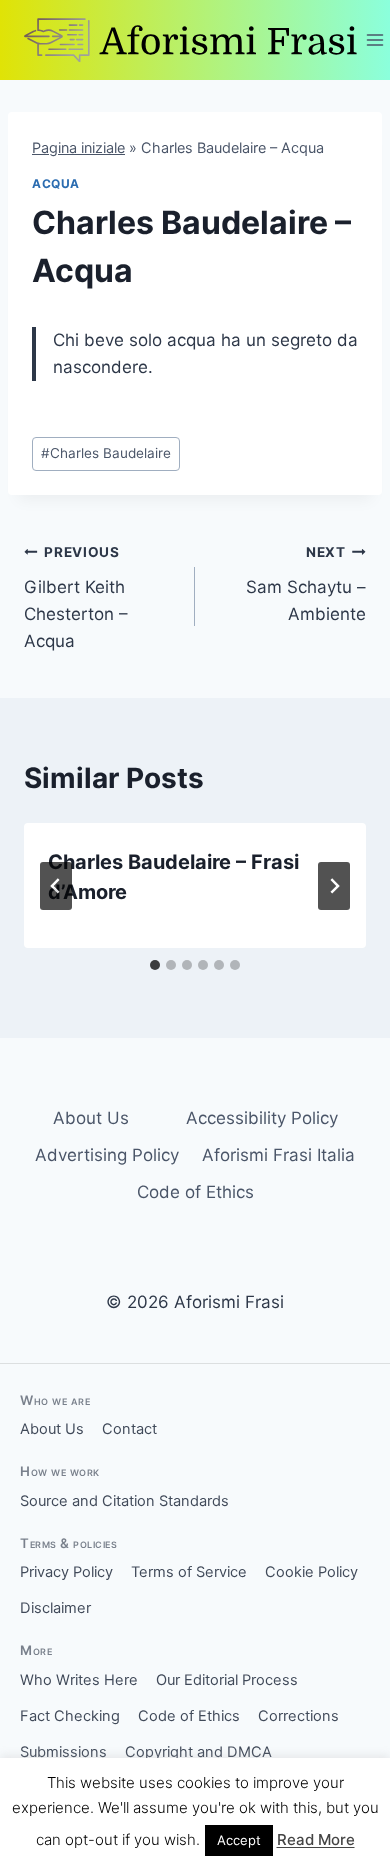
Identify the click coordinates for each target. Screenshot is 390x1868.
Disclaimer (55, 1608)
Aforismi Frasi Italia (278, 1155)
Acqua (56, 183)
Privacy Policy (66, 1572)
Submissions (63, 1752)
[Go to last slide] (56, 886)
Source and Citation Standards (124, 1501)
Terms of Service (189, 1572)
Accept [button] (239, 1840)
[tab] (155, 965)
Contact (129, 1429)
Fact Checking (70, 1716)
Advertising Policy (107, 1155)
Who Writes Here (79, 1680)
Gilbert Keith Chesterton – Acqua (76, 597)
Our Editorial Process (227, 1680)
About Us (91, 1118)
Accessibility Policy (262, 1118)
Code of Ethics (195, 1192)
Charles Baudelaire (106, 453)
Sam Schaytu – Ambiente (306, 584)
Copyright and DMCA (198, 1752)
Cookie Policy (311, 1572)
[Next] (334, 886)
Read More (316, 1839)
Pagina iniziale (78, 147)
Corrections (298, 1716)
